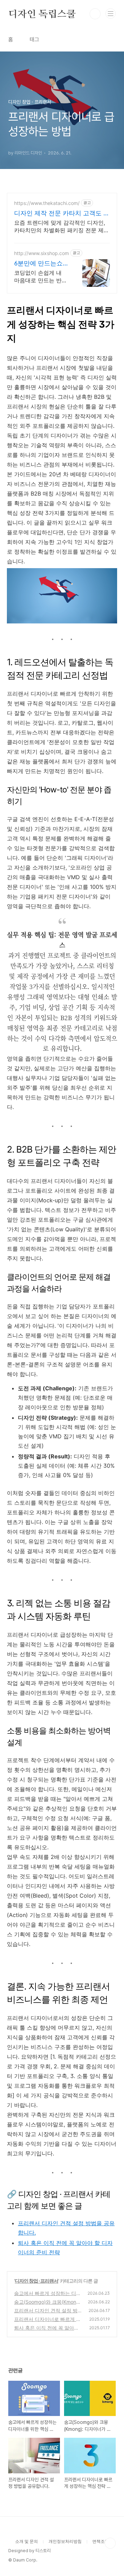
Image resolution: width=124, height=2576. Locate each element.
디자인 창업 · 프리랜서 (37, 2281)
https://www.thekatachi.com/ (47, 203)
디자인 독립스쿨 (42, 14)
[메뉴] (111, 13)
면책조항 (101, 2541)
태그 (34, 40)
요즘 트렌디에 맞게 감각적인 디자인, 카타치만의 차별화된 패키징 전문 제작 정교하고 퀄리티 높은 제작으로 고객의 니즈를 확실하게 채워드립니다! (62, 227)
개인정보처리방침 (65, 2541)
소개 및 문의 (27, 2541)
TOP (110, 2543)
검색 (95, 14)
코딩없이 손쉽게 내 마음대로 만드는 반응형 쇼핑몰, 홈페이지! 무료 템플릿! (41, 277)
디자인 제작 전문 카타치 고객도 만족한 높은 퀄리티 (62, 213)
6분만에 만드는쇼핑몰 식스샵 (38, 264)
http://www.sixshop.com (42, 253)
